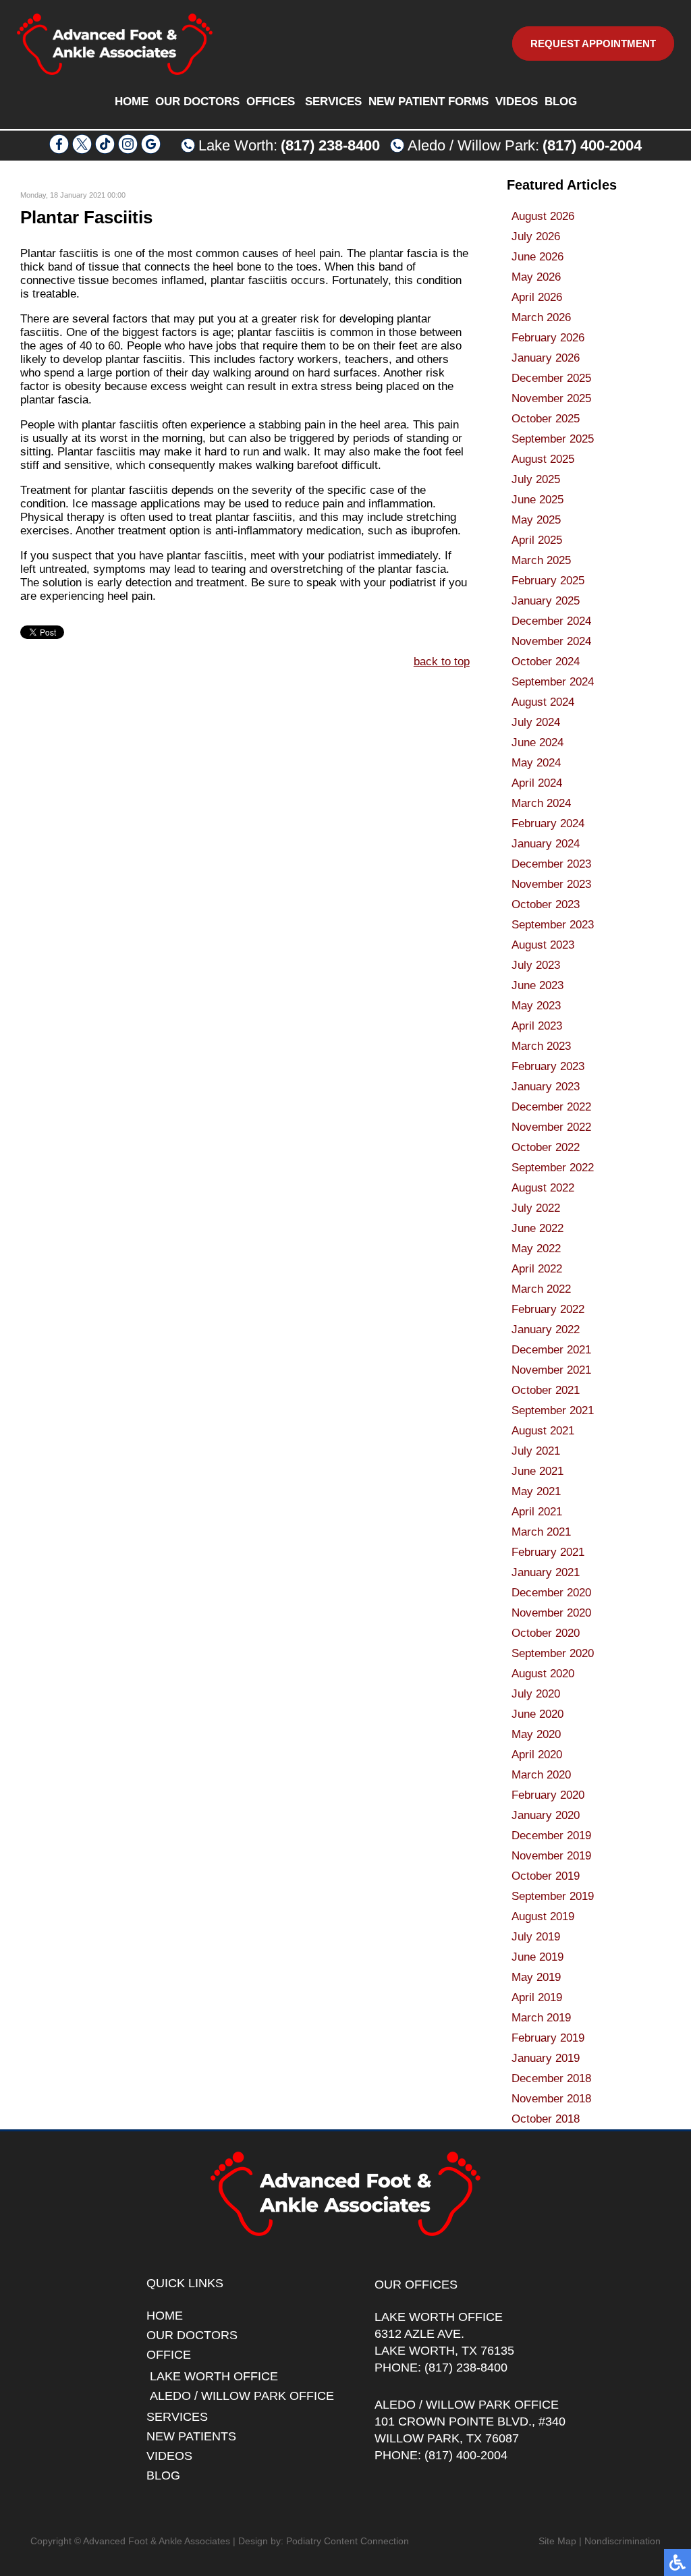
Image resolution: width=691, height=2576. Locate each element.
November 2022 (551, 1127)
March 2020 (541, 1775)
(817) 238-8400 (330, 145)
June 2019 (537, 1957)
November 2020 (551, 1613)
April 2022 (537, 1269)
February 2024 (548, 823)
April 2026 (537, 297)
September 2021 (553, 1410)
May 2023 (536, 1006)
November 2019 (551, 1856)
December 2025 (551, 378)
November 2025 (551, 398)
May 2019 (536, 1977)
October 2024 (546, 662)
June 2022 (537, 1228)
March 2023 (541, 1046)
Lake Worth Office (214, 2376)
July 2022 (536, 1208)
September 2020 (553, 1653)
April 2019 (537, 1997)
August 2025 (543, 459)
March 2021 (541, 1532)
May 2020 (536, 1734)
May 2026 (536, 277)
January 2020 (546, 1815)
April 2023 (537, 1026)
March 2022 (541, 1289)
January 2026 (546, 358)
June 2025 (537, 500)
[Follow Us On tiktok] (105, 150)
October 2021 (546, 1390)
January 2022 (546, 1329)
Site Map (557, 2541)
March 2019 (541, 2018)
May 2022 (536, 1249)
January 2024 (546, 844)
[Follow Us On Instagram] (128, 150)
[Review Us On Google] (151, 150)
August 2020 (543, 1674)
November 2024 (551, 641)
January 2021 (546, 1572)
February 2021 (548, 1552)
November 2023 (551, 884)
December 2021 (551, 1350)
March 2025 (541, 560)
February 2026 (548, 338)
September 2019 (553, 1896)
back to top (442, 662)
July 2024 (536, 722)
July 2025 (536, 479)
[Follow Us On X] (82, 150)
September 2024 (553, 682)
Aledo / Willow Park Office (242, 2396)
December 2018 (551, 2078)
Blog (561, 102)
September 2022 (553, 1168)
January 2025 (546, 601)
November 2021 (551, 1370)
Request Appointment (593, 44)
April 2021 (537, 1512)
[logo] (115, 44)
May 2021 (536, 1491)
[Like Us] (59, 150)
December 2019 (551, 1836)
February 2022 (548, 1309)
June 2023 (537, 985)
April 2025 (537, 540)
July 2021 (536, 1451)
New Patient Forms (429, 102)
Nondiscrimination (623, 2541)
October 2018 (546, 2119)
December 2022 (551, 1107)
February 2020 (548, 1795)
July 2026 (536, 236)
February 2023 (548, 1066)
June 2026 (537, 257)
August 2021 (543, 1431)
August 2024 (543, 702)
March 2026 (541, 317)
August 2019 (543, 1916)
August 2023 (543, 945)
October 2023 (546, 904)
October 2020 (546, 1633)
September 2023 (553, 925)
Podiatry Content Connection (348, 2541)
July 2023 (536, 965)
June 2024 (537, 743)
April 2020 (537, 1755)
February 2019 (548, 2038)
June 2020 (537, 1714)
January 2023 (546, 1087)
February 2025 (548, 581)
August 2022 (543, 1188)
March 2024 (541, 803)
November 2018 (551, 2099)
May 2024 (536, 763)
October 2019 (546, 1876)
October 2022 (546, 1147)
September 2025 (553, 439)
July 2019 (536, 1937)
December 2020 (551, 1593)
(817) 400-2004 (592, 145)
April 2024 (537, 783)
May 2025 (536, 520)
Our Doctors (197, 102)
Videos (517, 102)
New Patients (191, 2436)
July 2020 (536, 1694)
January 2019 (546, 2058)
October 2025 (546, 419)
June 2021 (537, 1471)
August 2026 (543, 216)
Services (333, 102)
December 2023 (551, 864)
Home (132, 102)
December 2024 (551, 621)
